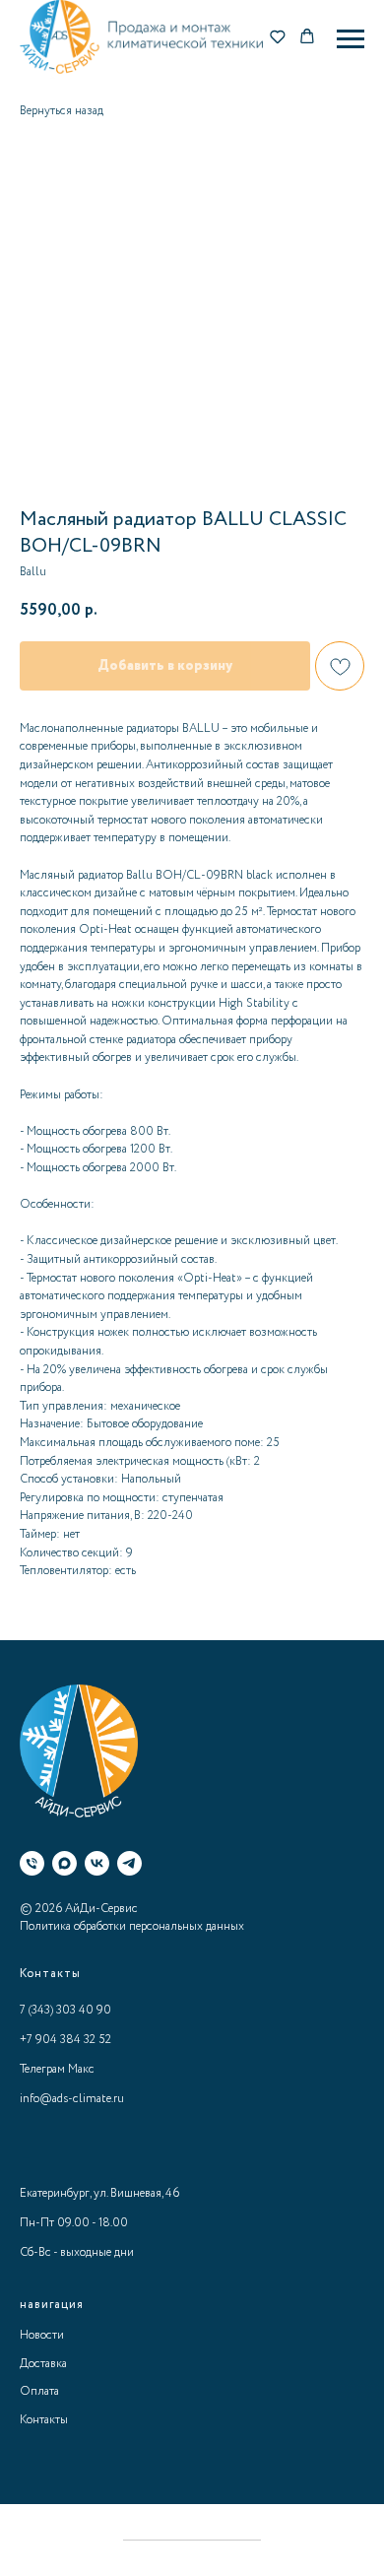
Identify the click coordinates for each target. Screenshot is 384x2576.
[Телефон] (32, 1863)
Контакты (44, 2420)
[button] (278, 38)
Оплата (39, 2391)
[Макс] (64, 1863)
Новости (42, 2335)
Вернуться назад (62, 111)
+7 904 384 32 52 (65, 2040)
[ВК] (97, 1863)
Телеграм (42, 2069)
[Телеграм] (129, 1863)
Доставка (43, 2364)
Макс (81, 2069)
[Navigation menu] (351, 39)
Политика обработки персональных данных (132, 1926)
